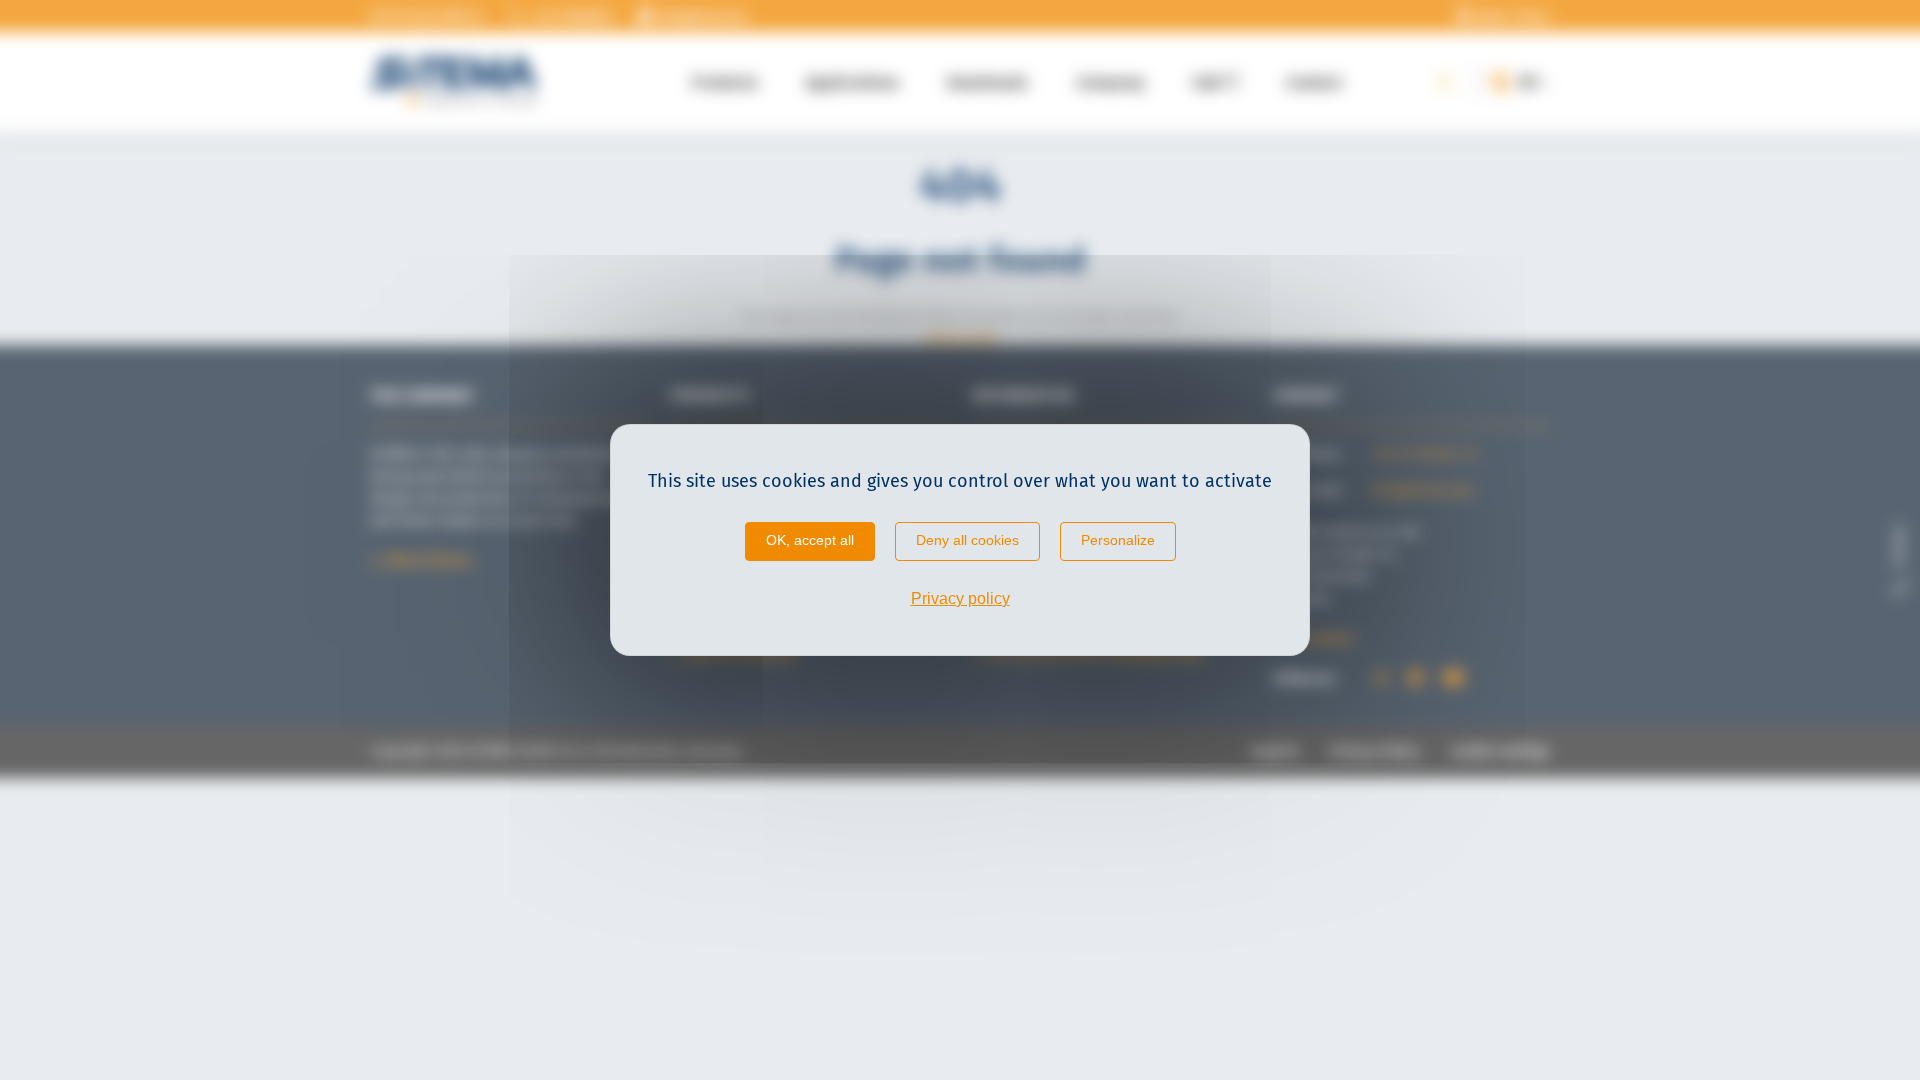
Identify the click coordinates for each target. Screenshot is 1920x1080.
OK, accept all (810, 540)
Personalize (1118, 540)
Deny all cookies (967, 540)
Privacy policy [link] (960, 598)
